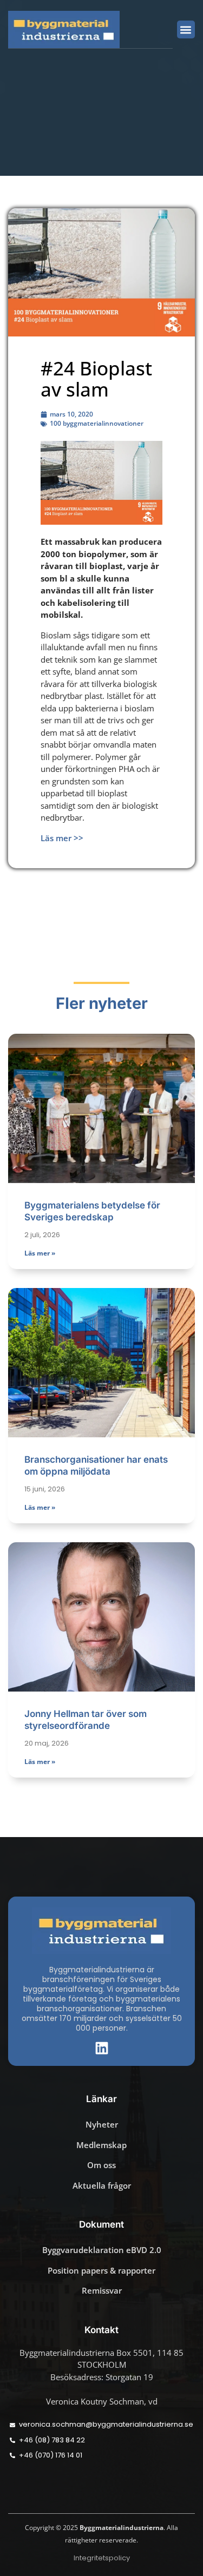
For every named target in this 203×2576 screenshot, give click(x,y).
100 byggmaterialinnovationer (97, 423)
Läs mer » (40, 1253)
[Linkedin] (102, 2048)
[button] (186, 29)
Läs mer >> (62, 838)
